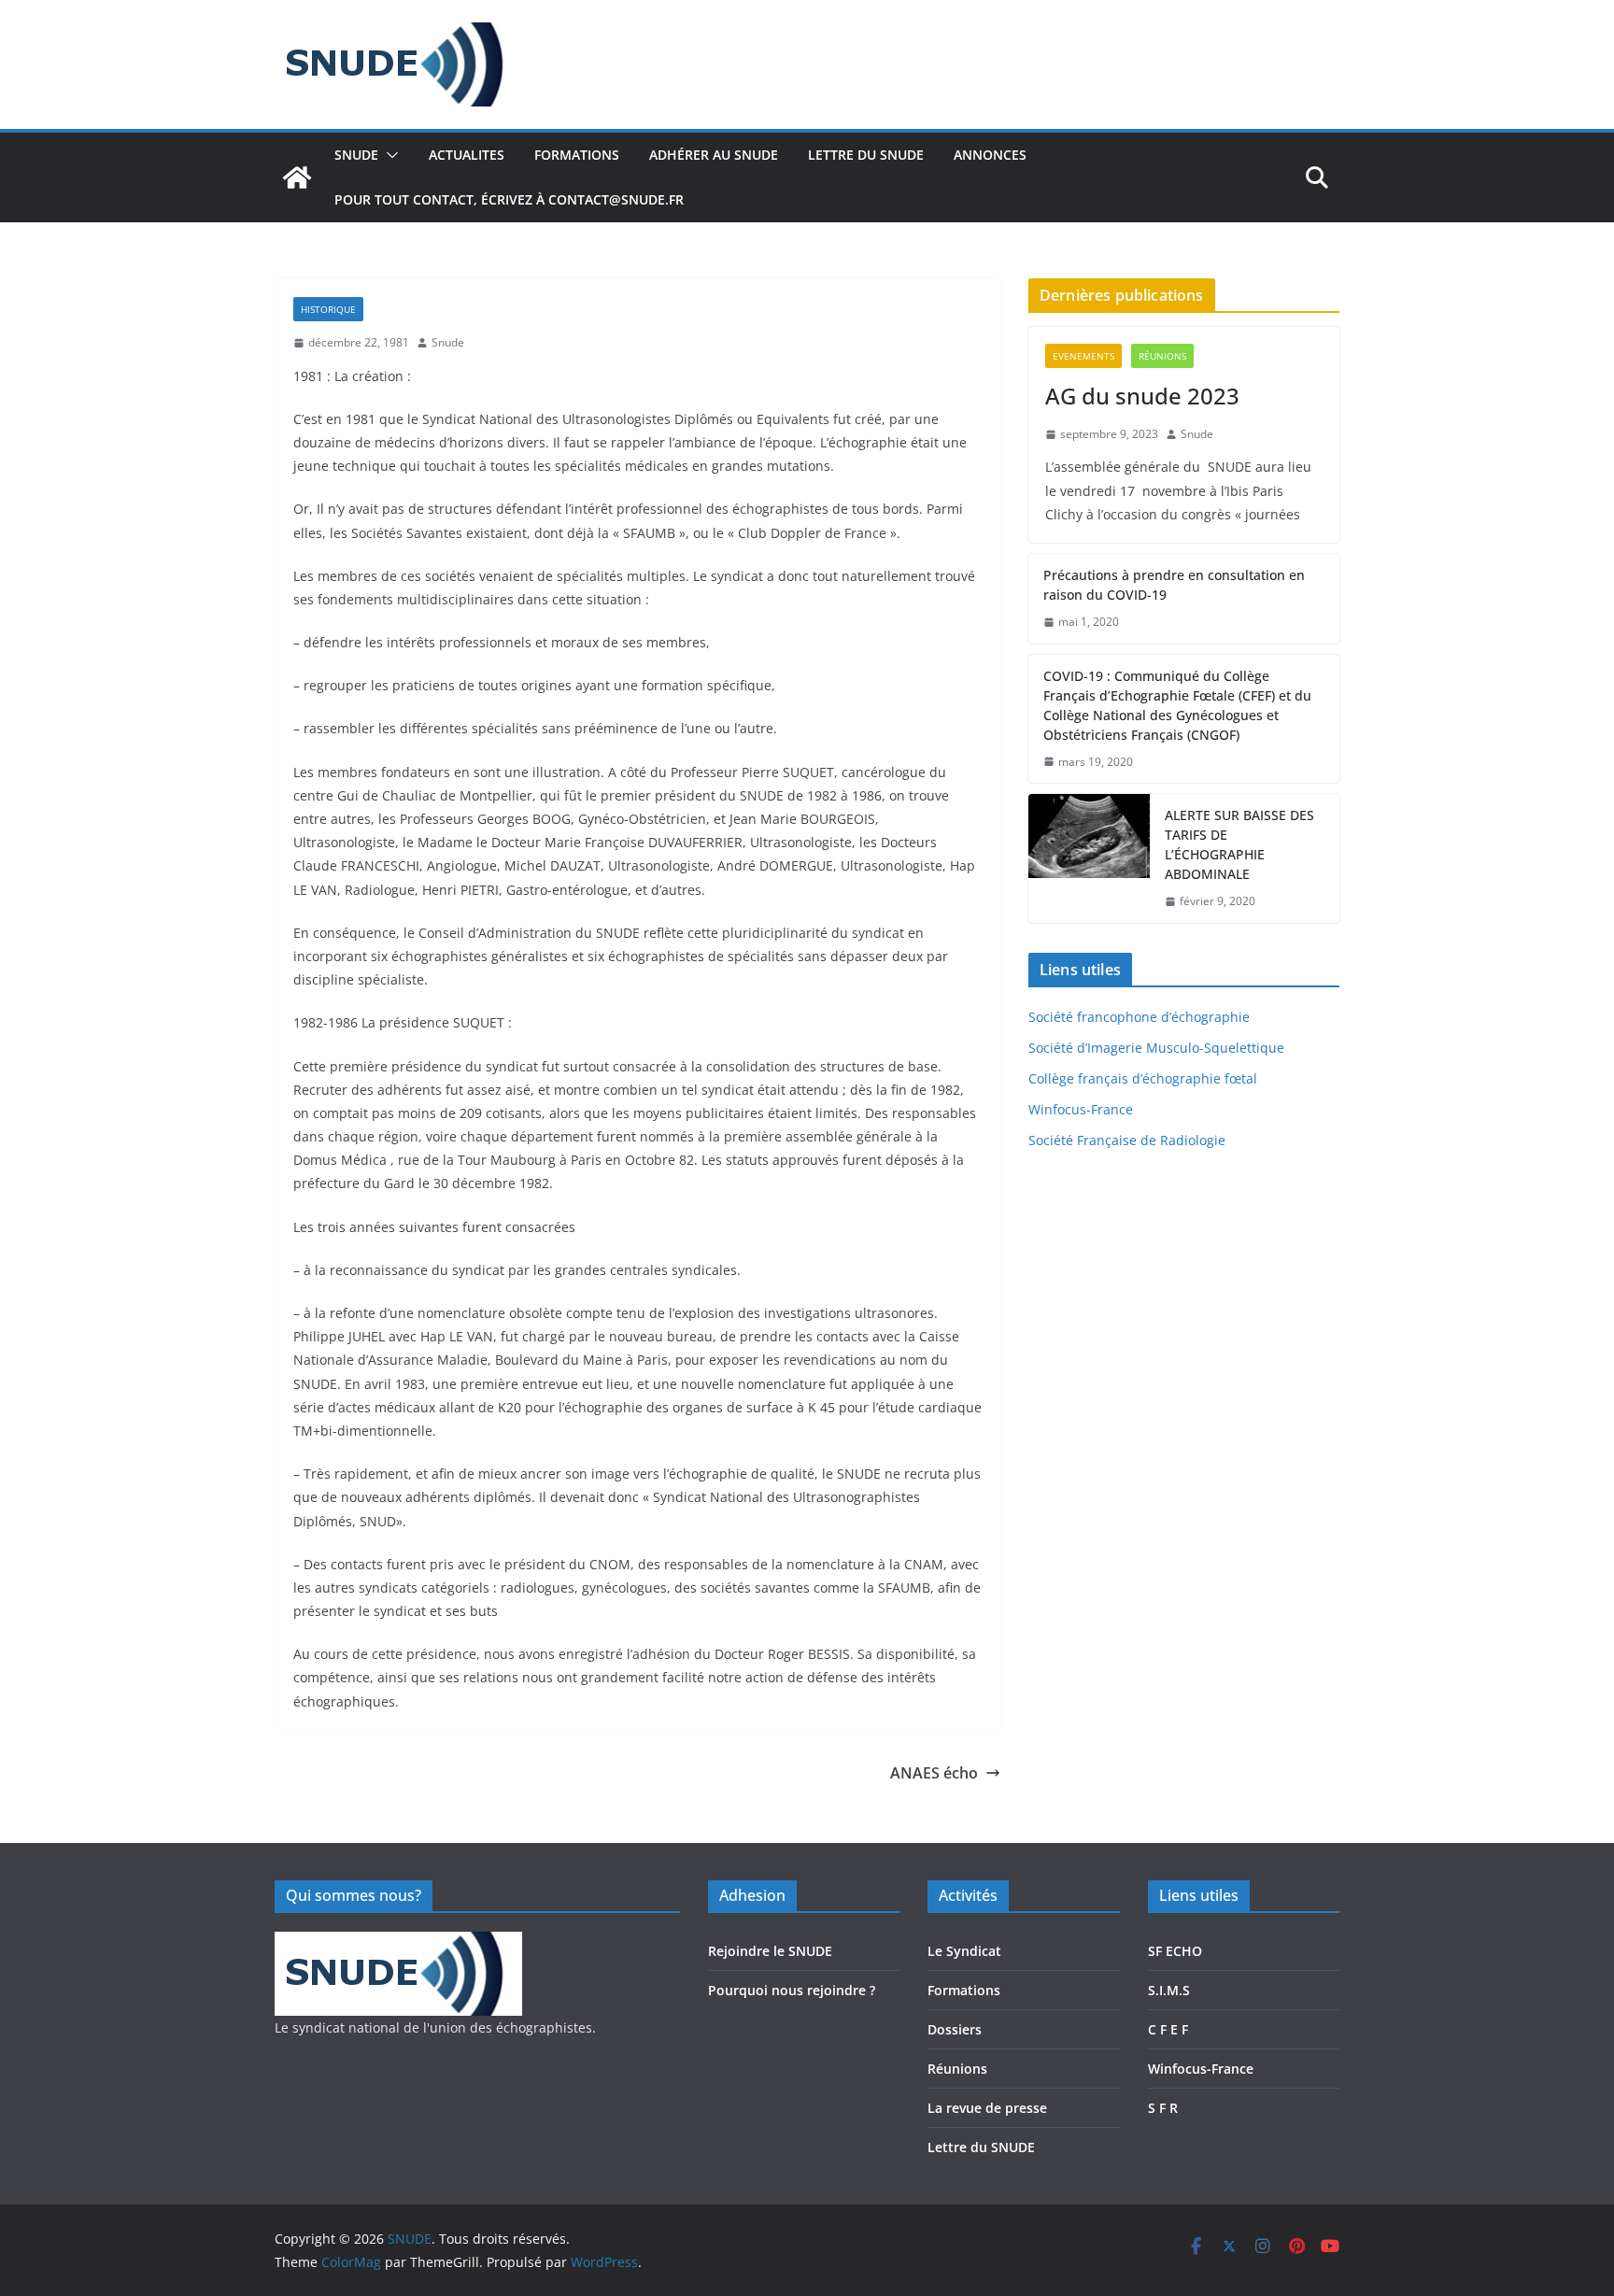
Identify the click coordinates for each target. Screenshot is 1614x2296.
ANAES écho (934, 1773)
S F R (1163, 2108)
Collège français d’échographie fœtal (1143, 1078)
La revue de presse (987, 2108)
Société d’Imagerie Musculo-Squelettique (1156, 1048)
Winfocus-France (1081, 1109)
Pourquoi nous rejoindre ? (792, 1990)
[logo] (398, 1943)
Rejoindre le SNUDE (770, 1951)
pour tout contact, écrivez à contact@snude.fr (509, 199)
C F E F (1168, 2029)
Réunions (1162, 356)
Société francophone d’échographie (1139, 1017)
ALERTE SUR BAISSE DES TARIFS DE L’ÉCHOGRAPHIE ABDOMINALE (1239, 844)
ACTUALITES (467, 155)
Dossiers (955, 2029)
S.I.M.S (1169, 1990)
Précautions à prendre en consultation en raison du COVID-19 (1174, 585)
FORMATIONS (577, 155)
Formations (964, 1990)
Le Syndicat (964, 1951)
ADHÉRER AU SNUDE (714, 155)
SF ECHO (1175, 1951)
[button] (389, 155)
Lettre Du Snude (866, 155)
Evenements (1083, 356)
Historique (328, 309)
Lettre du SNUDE (981, 2147)
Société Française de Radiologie (1127, 1140)
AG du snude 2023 (1142, 396)
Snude (448, 342)
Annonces (990, 155)
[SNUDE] (297, 177)
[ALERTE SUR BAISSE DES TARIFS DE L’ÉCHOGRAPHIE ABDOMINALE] (1089, 858)
